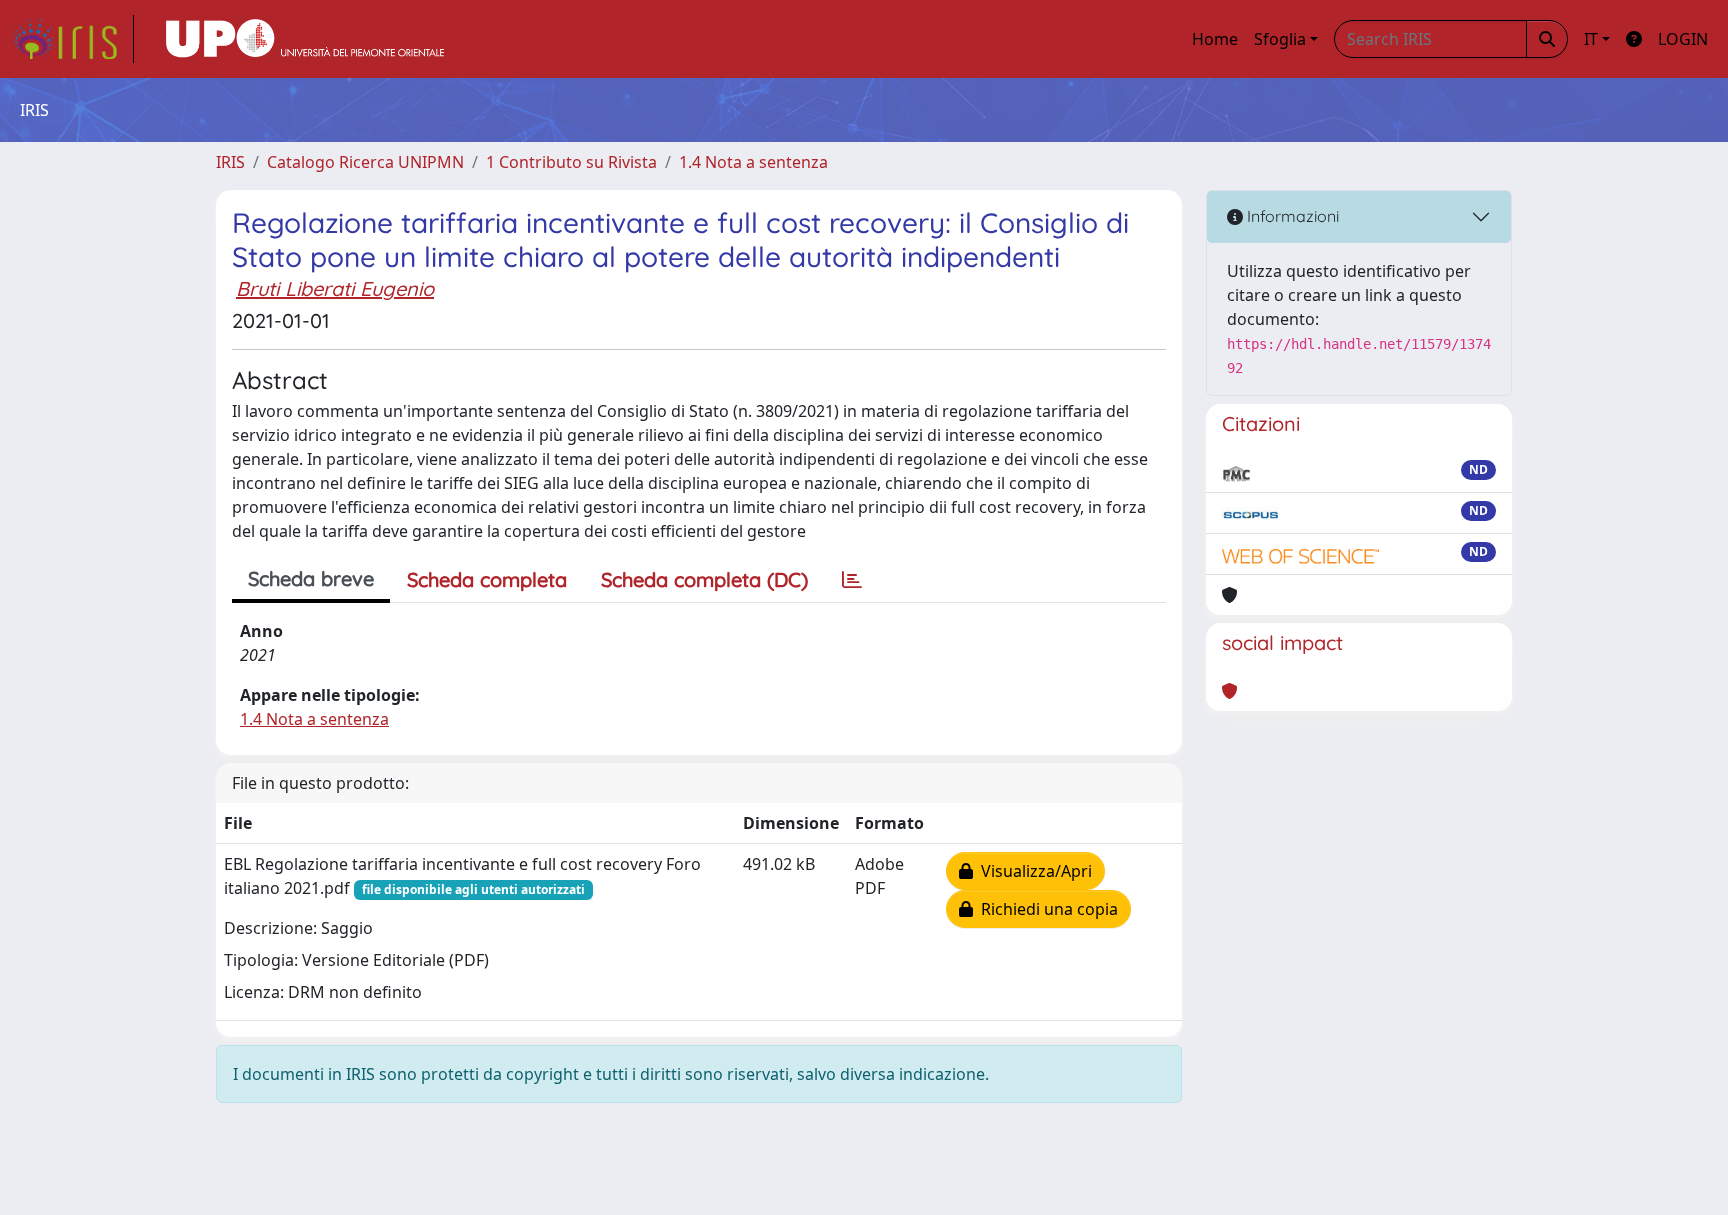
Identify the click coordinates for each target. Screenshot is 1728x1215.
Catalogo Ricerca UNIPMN (365, 162)
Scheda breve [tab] (311, 578)
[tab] (852, 580)
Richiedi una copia (1045, 909)
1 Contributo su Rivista (571, 162)
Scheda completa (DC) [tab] (704, 579)
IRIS (230, 162)
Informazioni (1291, 216)
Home (1215, 39)
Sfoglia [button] (1280, 39)
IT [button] (1591, 39)
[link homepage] (73, 39)
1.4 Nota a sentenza (753, 162)
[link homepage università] (305, 39)
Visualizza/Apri (1032, 871)
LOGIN (1683, 39)
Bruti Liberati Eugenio (335, 288)
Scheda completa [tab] (487, 579)
